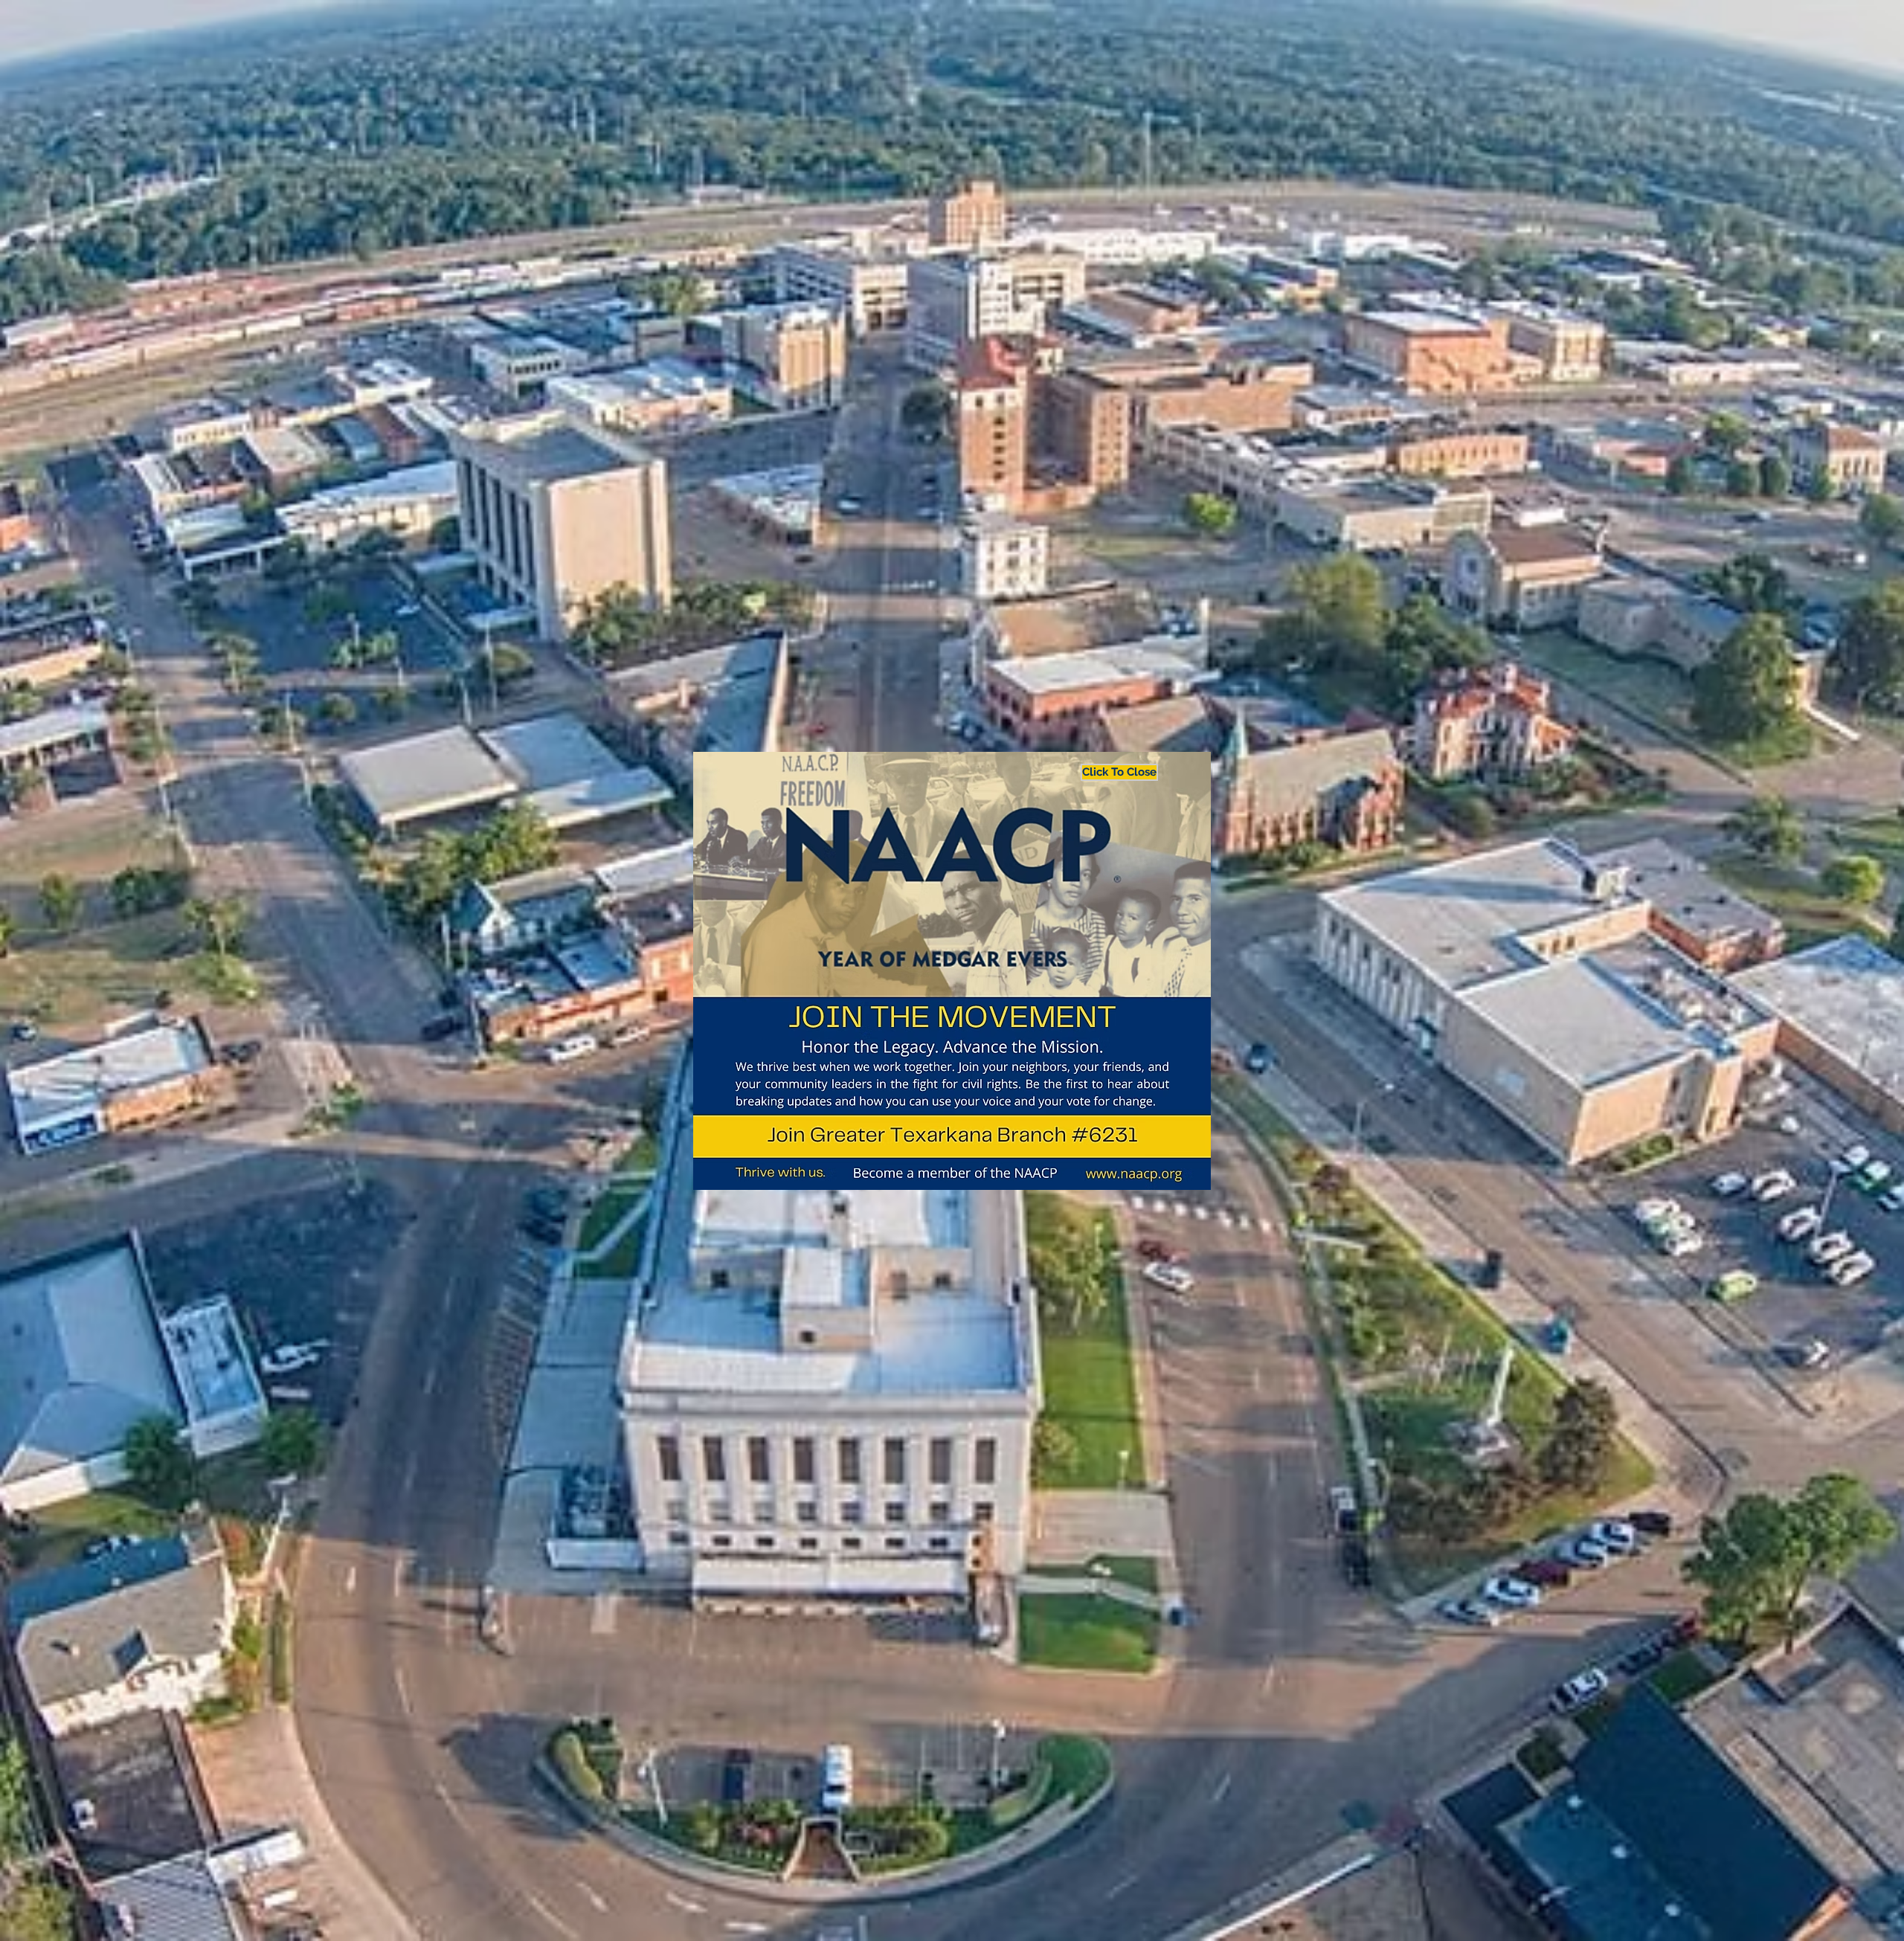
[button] (1112, 772)
